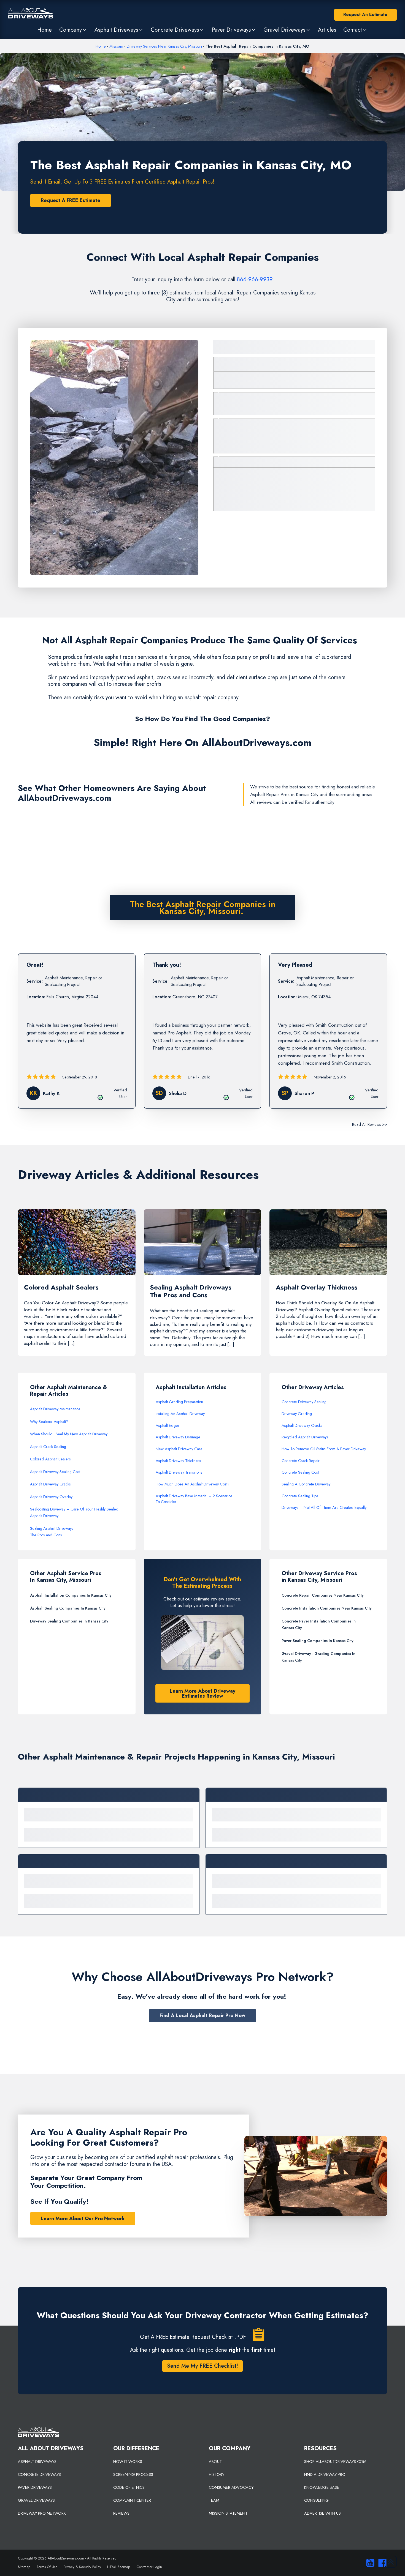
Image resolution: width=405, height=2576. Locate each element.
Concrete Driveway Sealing (304, 1402)
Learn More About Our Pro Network (83, 2219)
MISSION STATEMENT (228, 2513)
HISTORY (217, 2474)
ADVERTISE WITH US (322, 2513)
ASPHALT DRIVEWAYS (37, 2462)
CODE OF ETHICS (129, 2487)
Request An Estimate (365, 14)
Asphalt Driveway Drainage (178, 1437)
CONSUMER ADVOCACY (231, 2487)
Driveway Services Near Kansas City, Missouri (164, 46)
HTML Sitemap (119, 2567)
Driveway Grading (297, 1414)
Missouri (116, 46)
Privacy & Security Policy (82, 2567)
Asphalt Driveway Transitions (179, 1472)
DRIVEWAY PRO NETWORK (42, 2513)
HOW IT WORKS (128, 2462)
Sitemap (24, 2567)
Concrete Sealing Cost (300, 1472)
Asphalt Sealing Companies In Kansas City (68, 1608)
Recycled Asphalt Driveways (305, 1437)
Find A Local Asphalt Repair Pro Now (202, 2015)
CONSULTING (316, 2500)
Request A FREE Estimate (71, 200)
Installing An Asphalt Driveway (180, 1414)
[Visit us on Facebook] (381, 2563)
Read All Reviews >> (370, 1124)
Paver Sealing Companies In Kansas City (318, 1641)
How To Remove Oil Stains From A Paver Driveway (324, 1449)
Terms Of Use (47, 2567)
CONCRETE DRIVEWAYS (39, 2474)
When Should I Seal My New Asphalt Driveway (69, 1434)
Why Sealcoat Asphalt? (49, 1422)
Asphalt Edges (168, 1425)
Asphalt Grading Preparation (179, 1402)
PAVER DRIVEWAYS (35, 2487)
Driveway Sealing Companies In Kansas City (69, 1621)
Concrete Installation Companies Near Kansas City (327, 1608)
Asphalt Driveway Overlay (51, 1497)
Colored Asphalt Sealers (50, 1459)
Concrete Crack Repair (301, 1461)
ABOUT (215, 2462)
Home (101, 46)
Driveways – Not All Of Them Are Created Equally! (325, 1507)
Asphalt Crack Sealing (48, 1447)
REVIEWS (121, 2513)
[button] (73, 30)
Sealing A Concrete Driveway (306, 1484)
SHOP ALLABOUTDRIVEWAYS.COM (335, 2462)
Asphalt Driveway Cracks (50, 1484)
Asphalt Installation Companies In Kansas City (71, 1595)
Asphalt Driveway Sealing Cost (55, 1472)
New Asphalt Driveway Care (179, 1449)
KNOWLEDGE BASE (322, 2487)
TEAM (214, 2500)
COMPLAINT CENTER (132, 2500)
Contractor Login (149, 2567)
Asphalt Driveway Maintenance (55, 1409)
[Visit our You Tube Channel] (369, 2563)
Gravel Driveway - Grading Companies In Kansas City (318, 1657)
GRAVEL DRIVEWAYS (36, 2500)
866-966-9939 (255, 279)
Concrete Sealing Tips (300, 1496)
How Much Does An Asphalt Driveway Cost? (193, 1484)
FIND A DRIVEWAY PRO (325, 2474)
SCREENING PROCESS (133, 2474)
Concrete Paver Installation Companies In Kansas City (319, 1624)
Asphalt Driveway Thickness (178, 1461)
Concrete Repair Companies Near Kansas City (323, 1595)
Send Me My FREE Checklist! (202, 2366)
